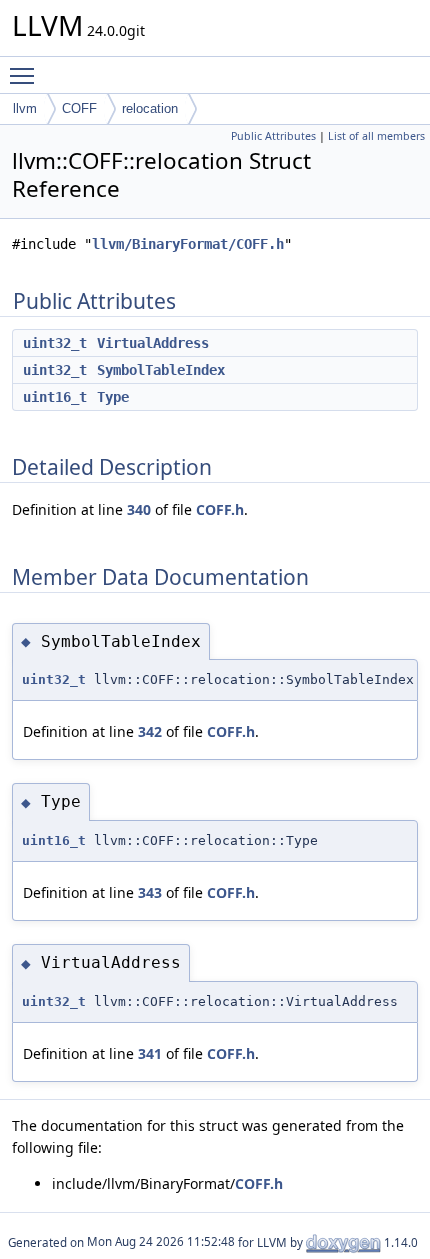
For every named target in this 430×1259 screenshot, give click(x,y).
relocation (150, 108)
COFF (79, 108)
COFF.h (220, 509)
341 (150, 1053)
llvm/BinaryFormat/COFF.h (188, 244)
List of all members (376, 136)
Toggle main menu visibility (26, 75)
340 (139, 509)
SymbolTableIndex (161, 370)
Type (113, 397)
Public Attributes (273, 136)
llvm (25, 108)
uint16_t (55, 397)
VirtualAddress (153, 343)
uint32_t (55, 343)
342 (150, 731)
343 (150, 892)
